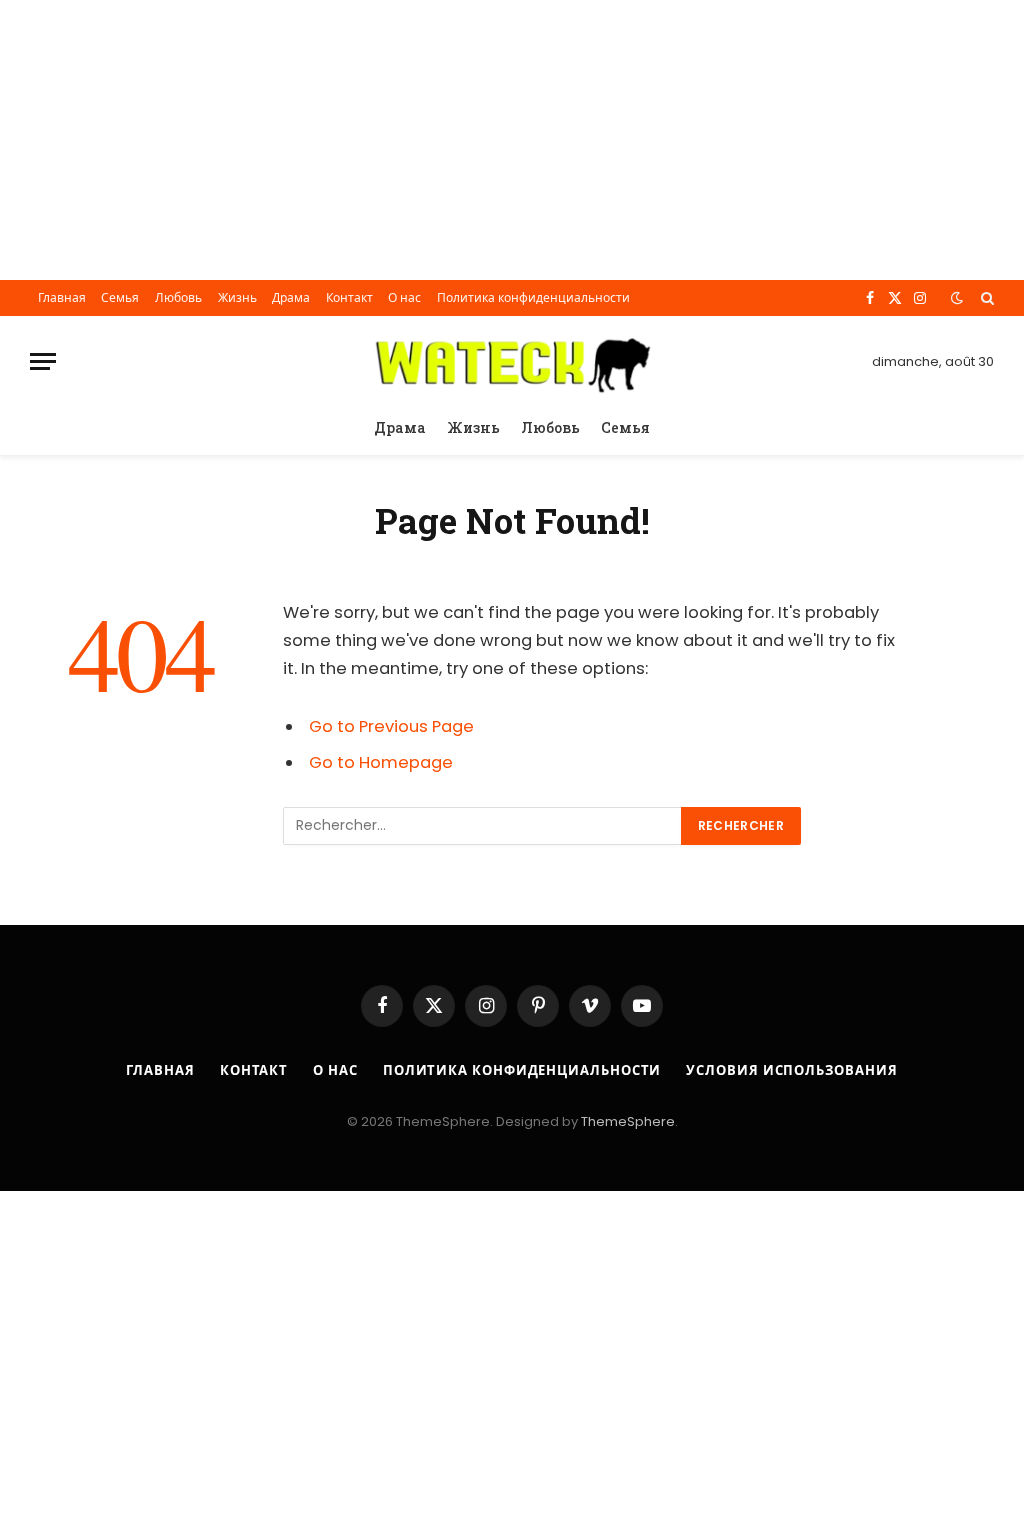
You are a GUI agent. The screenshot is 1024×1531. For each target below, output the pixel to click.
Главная (62, 297)
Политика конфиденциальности (533, 297)
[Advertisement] (512, 140)
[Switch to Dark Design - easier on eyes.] (957, 298)
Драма (291, 297)
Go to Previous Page (391, 726)
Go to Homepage (381, 762)
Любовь (178, 297)
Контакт (349, 297)
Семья (120, 297)
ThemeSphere (628, 1121)
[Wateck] (512, 361)
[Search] (985, 298)
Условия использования (791, 1070)
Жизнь (237, 297)
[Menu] (43, 361)
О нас (404, 297)
